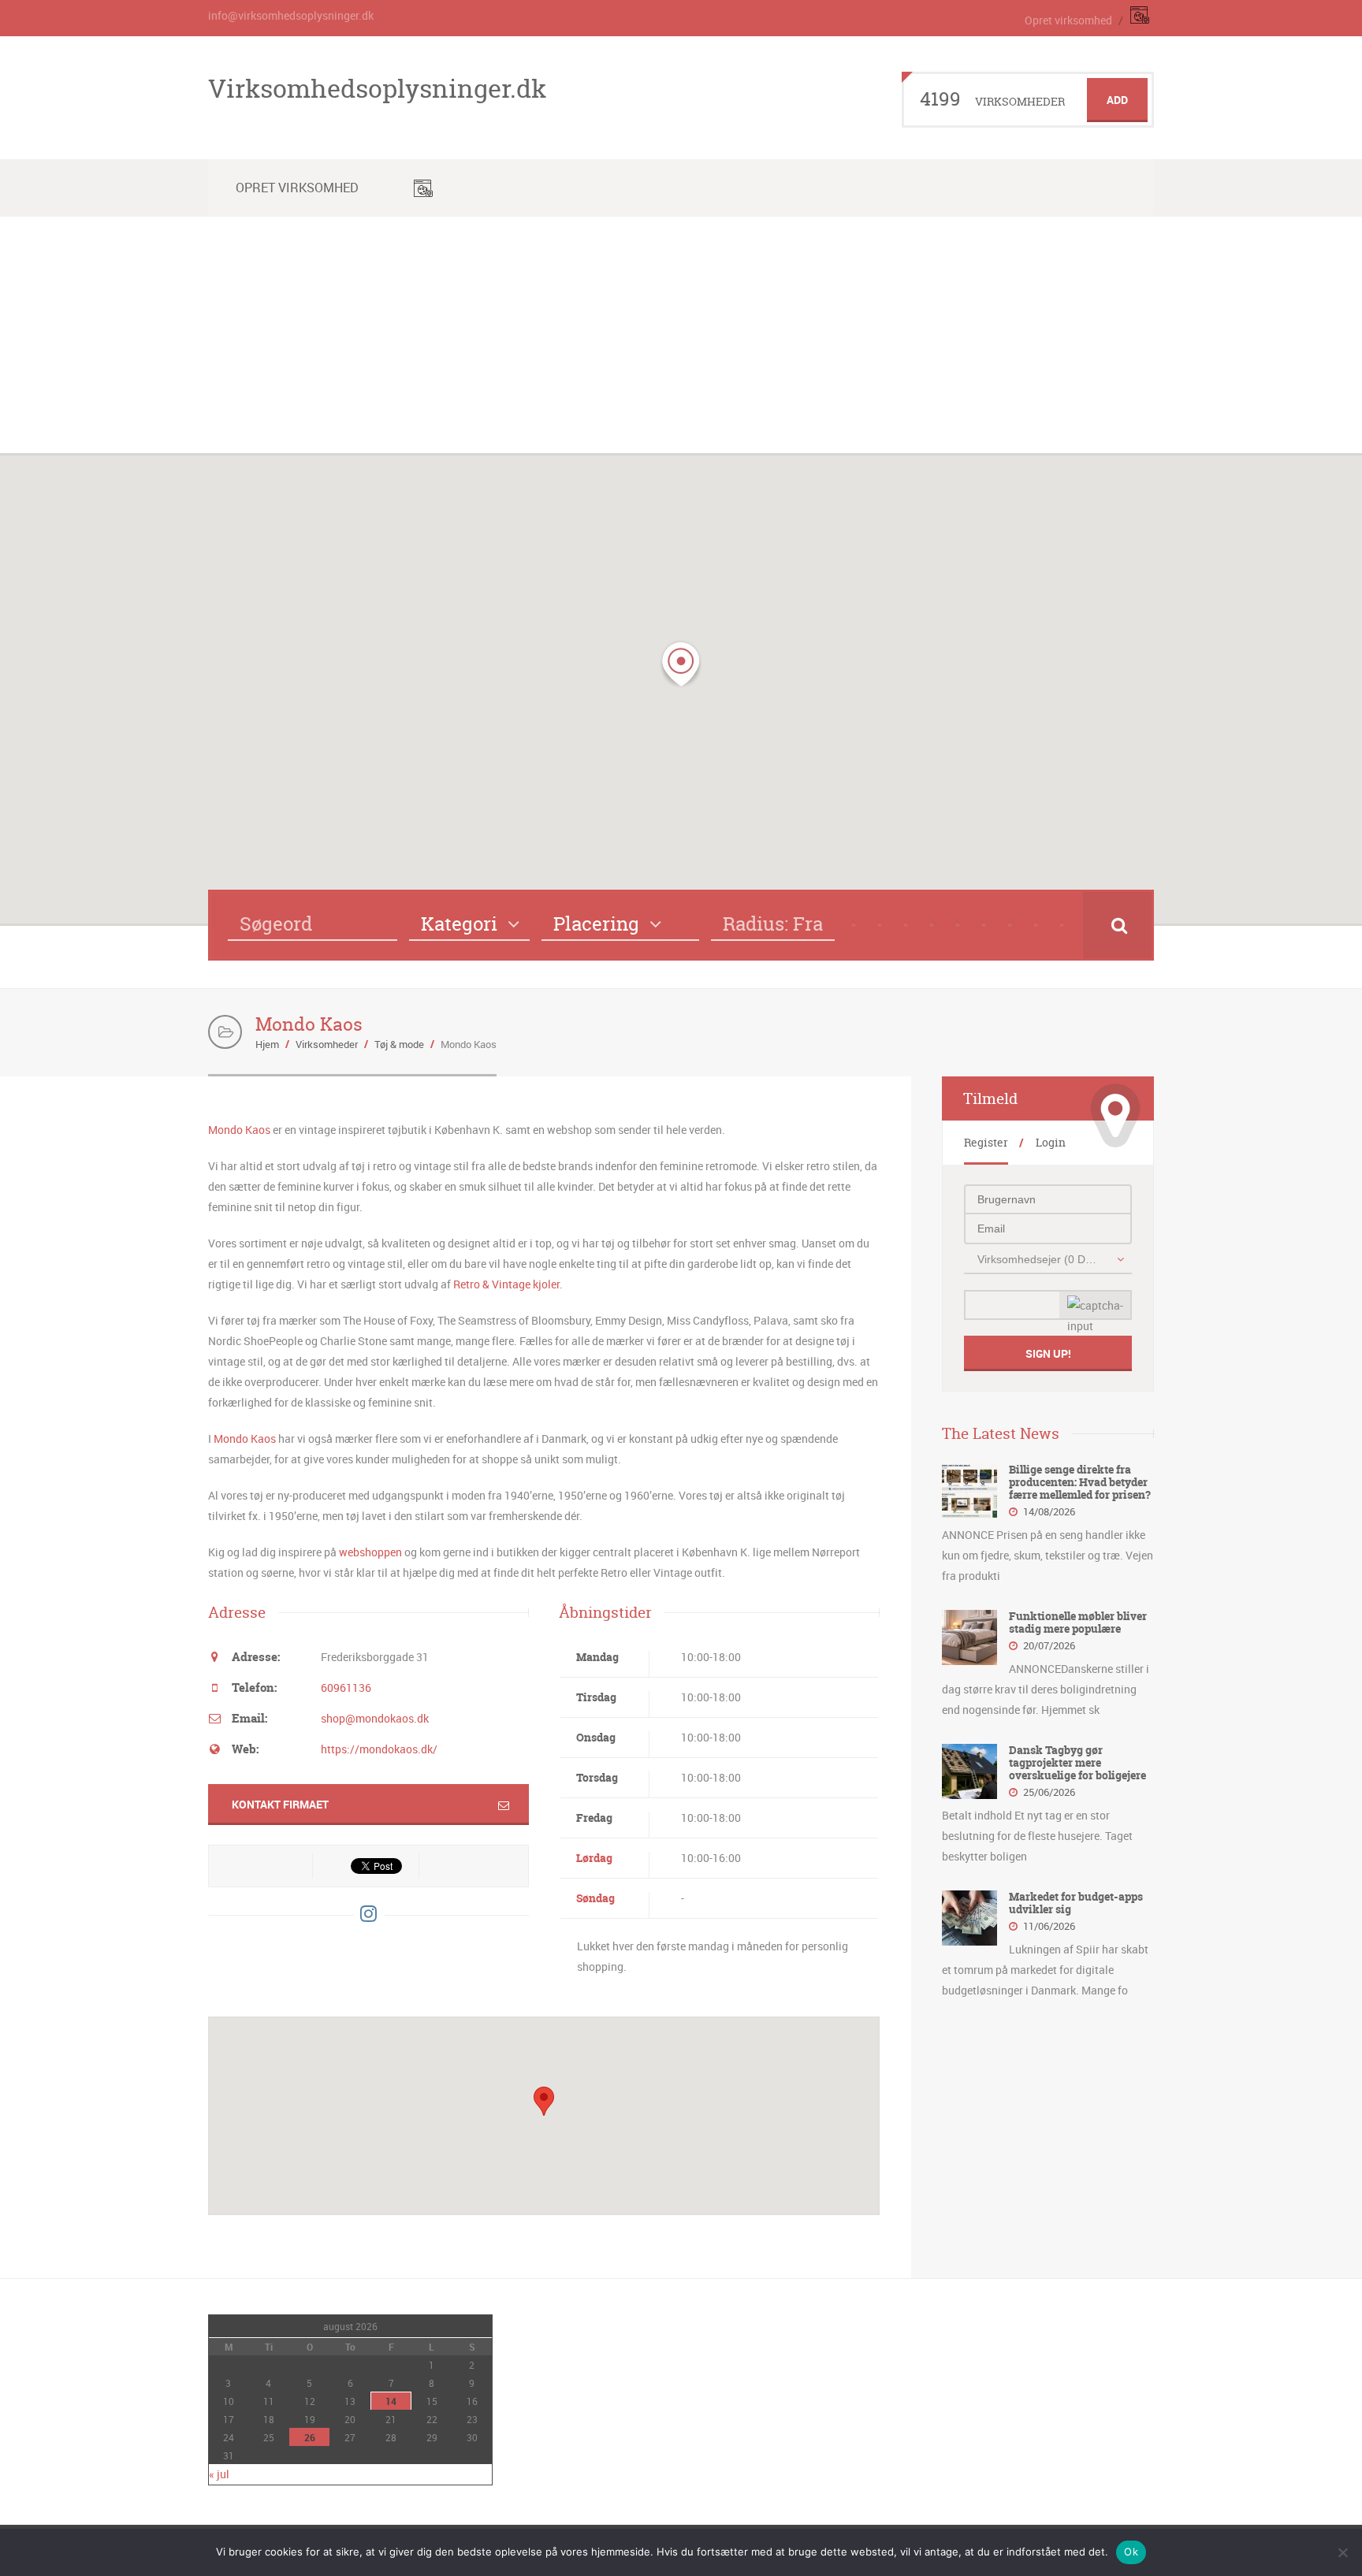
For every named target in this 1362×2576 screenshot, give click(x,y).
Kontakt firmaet (280, 1804)
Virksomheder (327, 1044)
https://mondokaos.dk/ (379, 1749)
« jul (219, 2474)
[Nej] (1342, 2552)
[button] (681, 664)
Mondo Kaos (239, 1130)
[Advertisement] (681, 335)
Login (1051, 1142)
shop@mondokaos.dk (375, 1718)
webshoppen (370, 1552)
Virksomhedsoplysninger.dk (377, 88)
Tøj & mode (399, 1044)
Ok (1131, 2552)
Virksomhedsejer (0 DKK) (1039, 1259)
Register (986, 1142)
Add (1117, 100)
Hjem (267, 1044)
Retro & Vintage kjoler (506, 1284)
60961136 (346, 1688)
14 (391, 2401)
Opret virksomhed (1068, 20)
